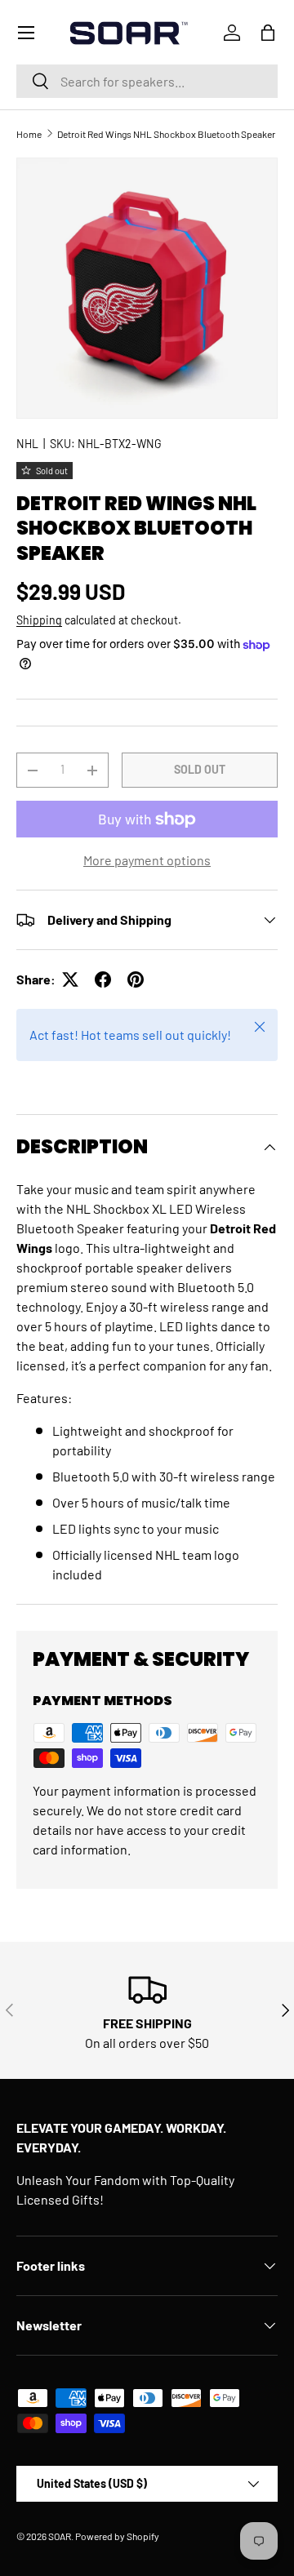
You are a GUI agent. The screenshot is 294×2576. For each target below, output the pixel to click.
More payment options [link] (147, 860)
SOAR (60, 2536)
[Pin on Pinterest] (136, 979)
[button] (268, 33)
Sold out (200, 769)
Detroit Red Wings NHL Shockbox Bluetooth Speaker (166, 134)
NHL (27, 444)
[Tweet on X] (70, 979)
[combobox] (147, 81)
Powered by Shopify (117, 2536)
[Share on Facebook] (103, 979)
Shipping (39, 620)
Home (29, 134)
